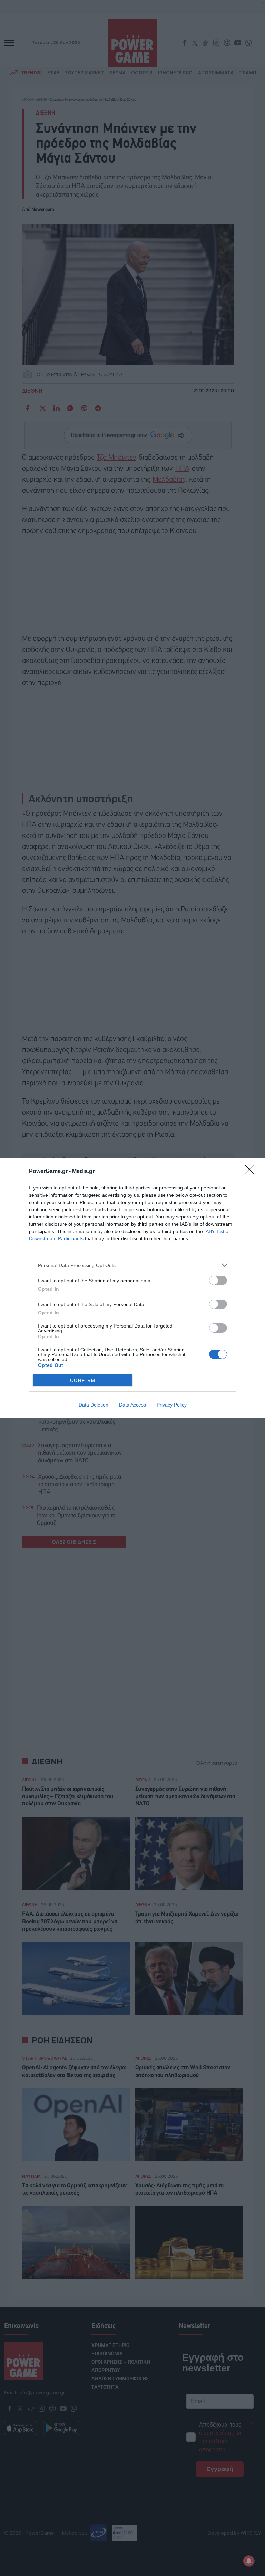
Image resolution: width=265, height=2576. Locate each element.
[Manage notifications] (249, 2561)
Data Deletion (94, 1405)
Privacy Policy (172, 1405)
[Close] (252, 1172)
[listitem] (132, 1265)
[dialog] (132, 1288)
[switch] (218, 1280)
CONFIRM (83, 1380)
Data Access (132, 1405)
